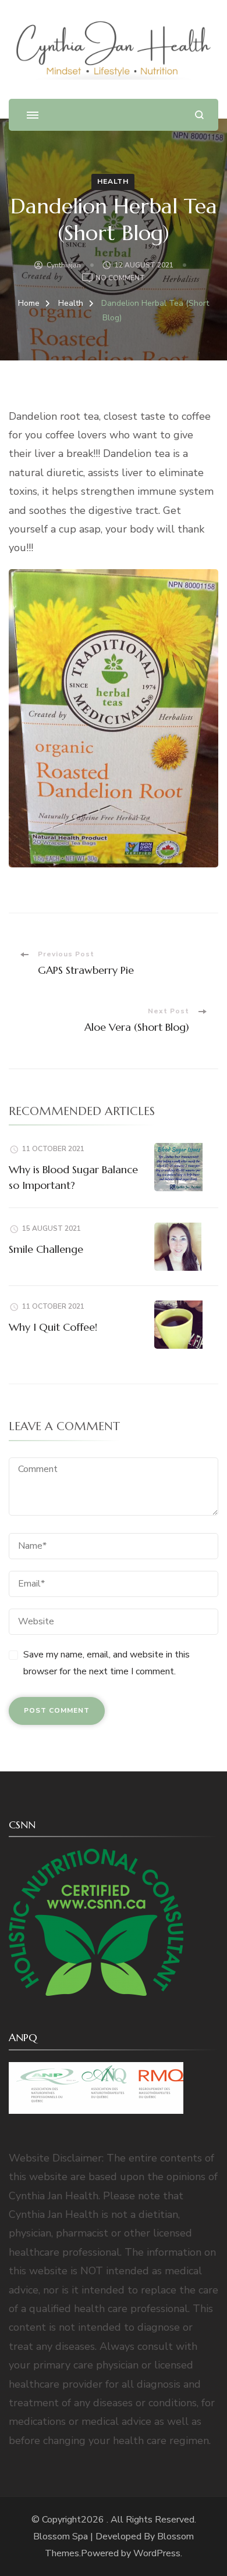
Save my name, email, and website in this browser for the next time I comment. (107, 1663)
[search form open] (199, 115)
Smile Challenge (46, 1249)
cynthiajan (64, 265)
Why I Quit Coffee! (53, 1327)
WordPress (157, 2553)
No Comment (120, 279)
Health (113, 181)
